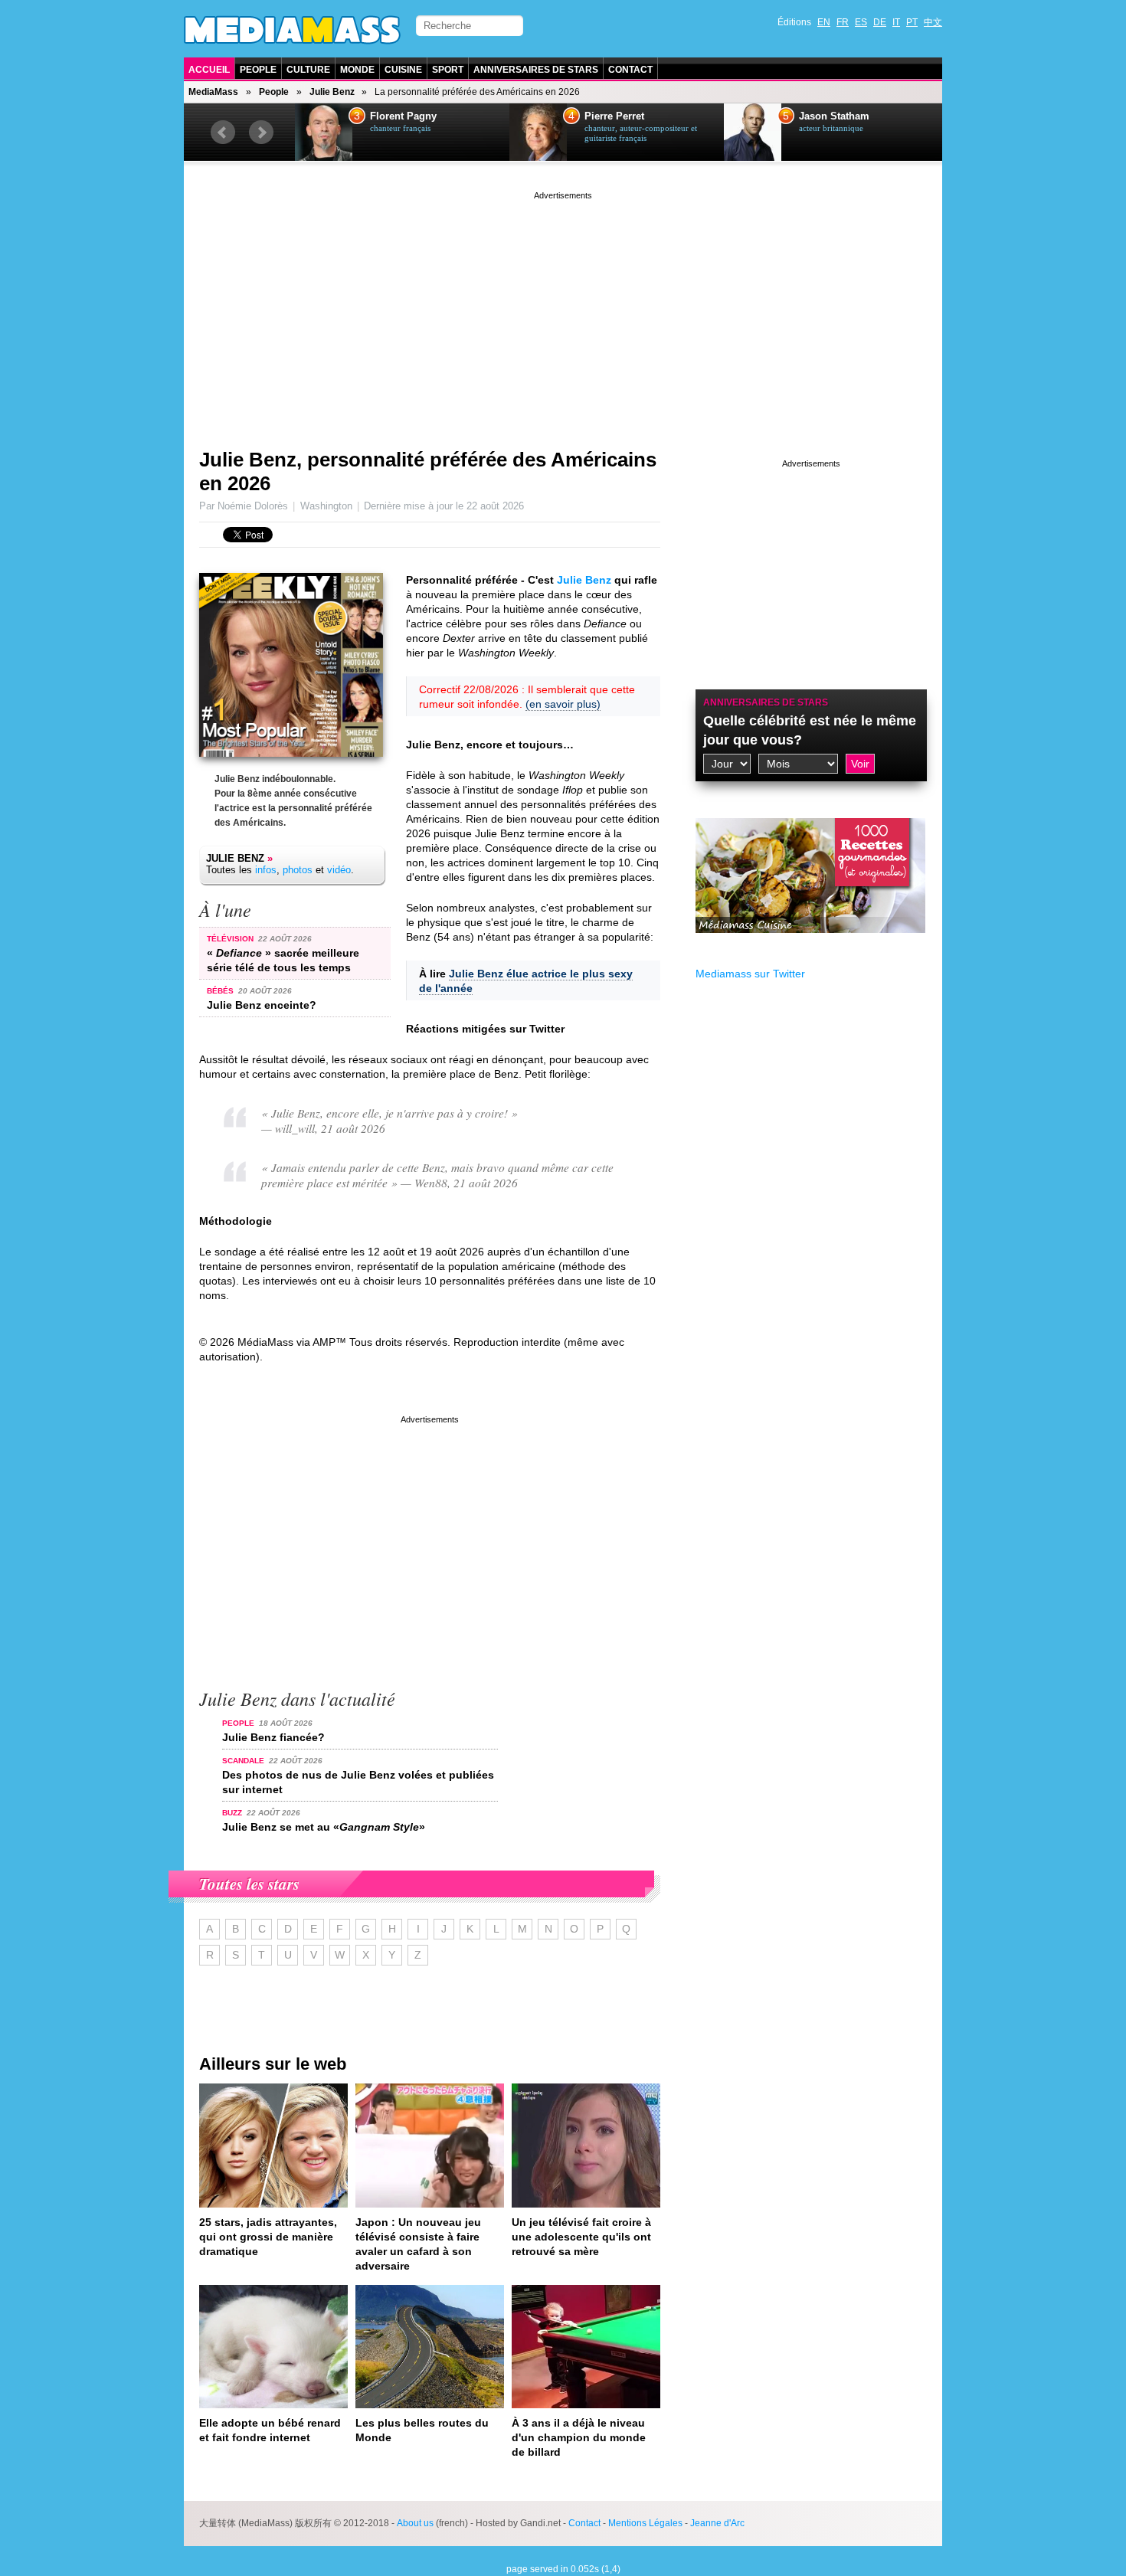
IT (896, 22)
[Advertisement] (563, 310)
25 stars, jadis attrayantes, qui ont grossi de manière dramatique (268, 2237)
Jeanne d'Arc (717, 2523)
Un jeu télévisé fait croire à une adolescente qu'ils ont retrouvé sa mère (581, 2237)
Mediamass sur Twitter (750, 974)
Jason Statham (834, 116)
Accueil (209, 70)
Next (261, 133)
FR (843, 22)
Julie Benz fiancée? (273, 1737)
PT (912, 22)
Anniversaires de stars (536, 70)
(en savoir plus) (563, 704)
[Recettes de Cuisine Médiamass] (810, 944)
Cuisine (403, 70)
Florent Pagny (403, 116)
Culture (308, 70)
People (258, 70)
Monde (357, 70)
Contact (630, 70)
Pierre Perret (614, 116)
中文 (933, 22)
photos (298, 870)
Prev (223, 133)
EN (824, 22)
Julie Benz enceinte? (262, 1005)
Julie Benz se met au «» (324, 1827)
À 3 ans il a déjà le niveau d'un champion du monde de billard (579, 2437)
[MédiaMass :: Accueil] (292, 30)
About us (415, 2523)
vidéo (339, 870)
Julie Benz (332, 92)
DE (880, 22)
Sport (448, 70)
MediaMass (213, 92)
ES (861, 22)
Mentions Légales (645, 2523)
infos (266, 870)
